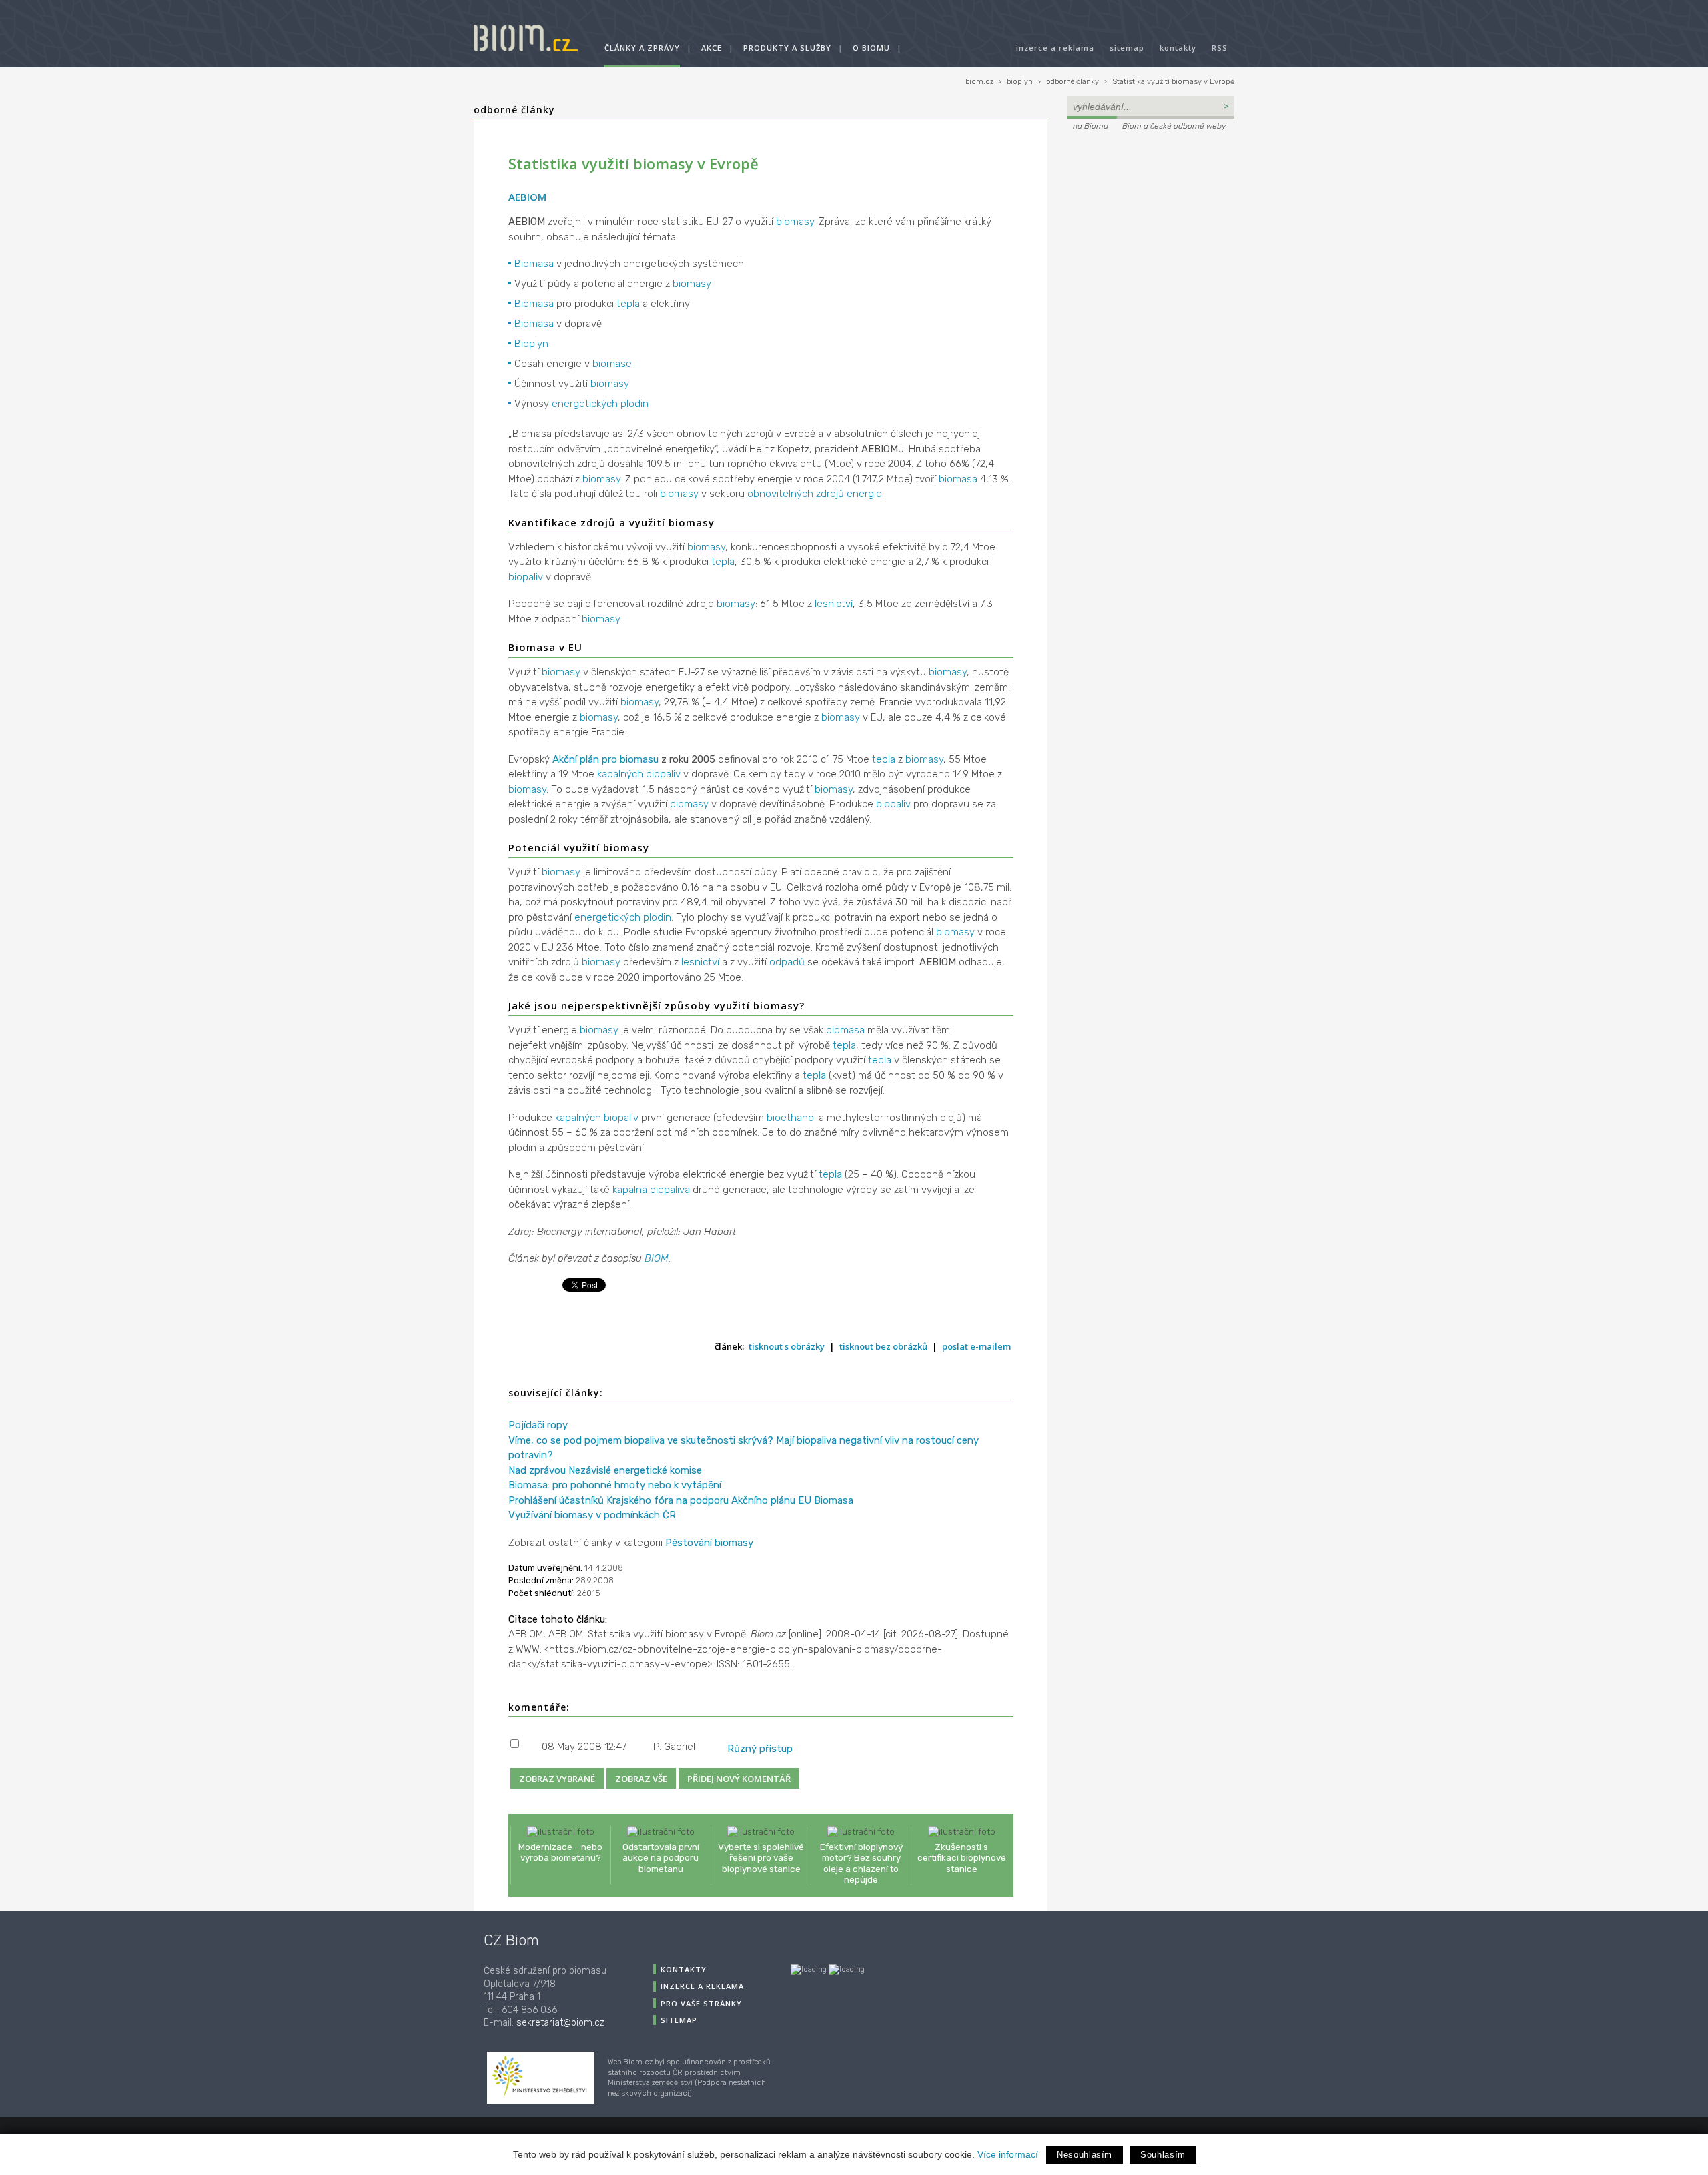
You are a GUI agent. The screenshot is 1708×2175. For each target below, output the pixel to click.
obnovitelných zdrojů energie (815, 494)
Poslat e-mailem (976, 1346)
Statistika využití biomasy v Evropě (1173, 82)
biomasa (958, 479)
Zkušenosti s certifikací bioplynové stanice (962, 1857)
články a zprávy (642, 48)
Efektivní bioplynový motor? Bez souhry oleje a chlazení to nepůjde (861, 1863)
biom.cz (979, 82)
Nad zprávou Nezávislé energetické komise (605, 1470)
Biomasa (534, 264)
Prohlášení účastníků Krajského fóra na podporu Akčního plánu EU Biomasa (681, 1500)
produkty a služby (787, 48)
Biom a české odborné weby (1174, 126)
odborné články (1073, 82)
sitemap (1127, 48)
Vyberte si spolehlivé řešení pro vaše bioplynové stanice (761, 1857)
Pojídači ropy (538, 1425)
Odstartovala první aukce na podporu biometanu (661, 1857)
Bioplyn (531, 344)
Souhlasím (1163, 2155)
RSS (1220, 48)
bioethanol (791, 1118)
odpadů (787, 962)
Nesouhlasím (1085, 2155)
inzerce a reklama (1055, 48)
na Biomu (1091, 126)
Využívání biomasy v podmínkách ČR (592, 1515)
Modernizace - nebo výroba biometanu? (560, 1852)
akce (712, 48)
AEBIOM (527, 197)
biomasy (795, 222)
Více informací (1008, 2154)
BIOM (657, 1258)
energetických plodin (600, 404)
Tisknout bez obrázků (883, 1346)
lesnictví (834, 604)
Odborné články (514, 110)
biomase (612, 364)
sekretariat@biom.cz (560, 2023)
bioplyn (1020, 82)
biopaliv (526, 577)
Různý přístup (760, 1749)
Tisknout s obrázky (787, 1346)
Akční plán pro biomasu (605, 759)
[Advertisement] (1151, 224)
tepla (628, 304)
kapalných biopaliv (639, 774)
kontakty (1178, 48)
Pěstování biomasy (709, 1543)
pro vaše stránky (701, 2003)
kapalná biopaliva (651, 1190)
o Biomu (871, 48)
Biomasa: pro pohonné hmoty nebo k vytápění (615, 1485)
